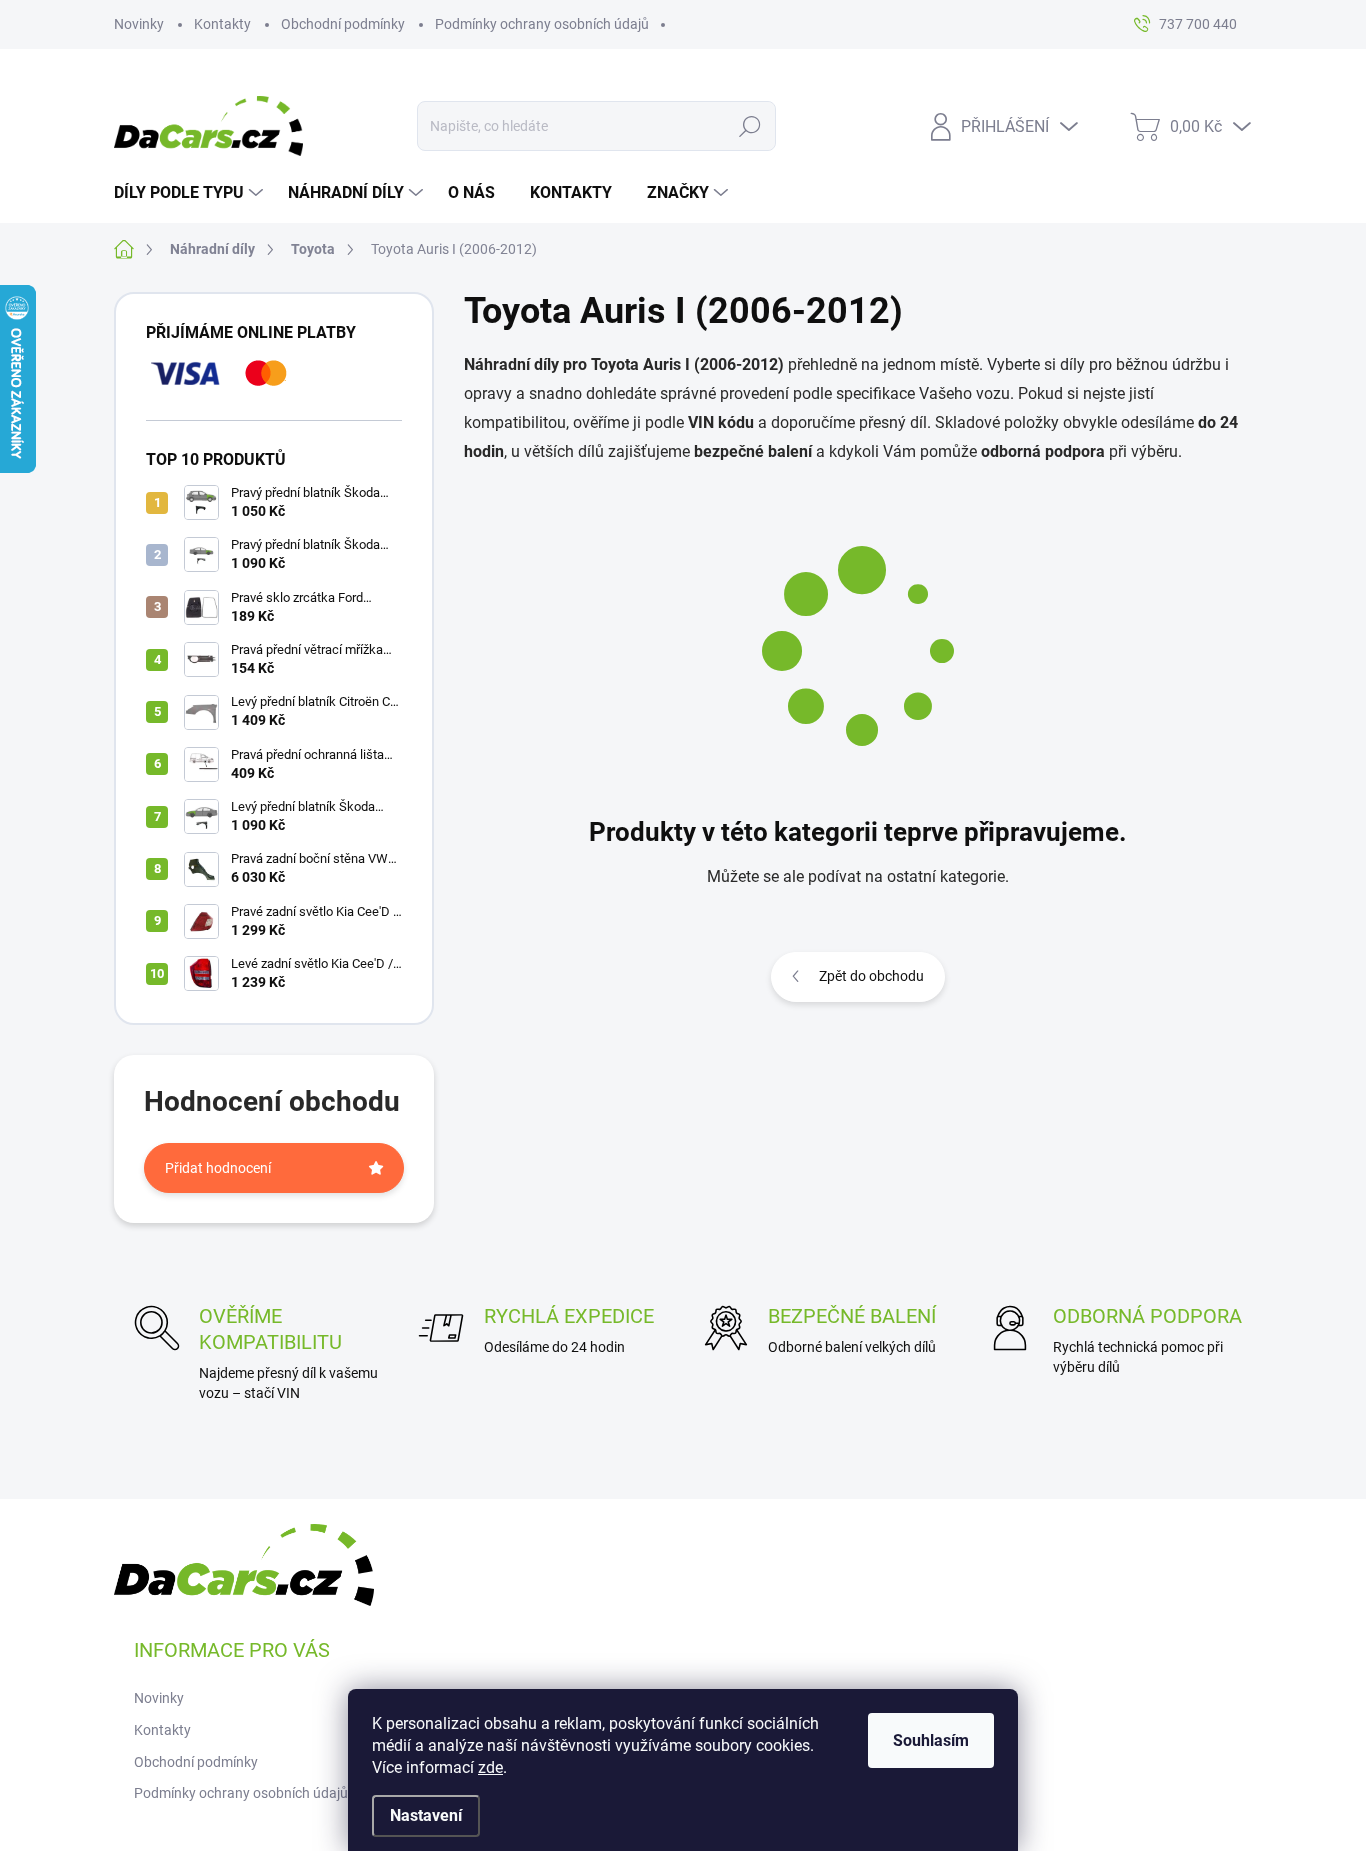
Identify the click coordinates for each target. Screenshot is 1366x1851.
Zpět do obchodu (871, 976)
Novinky (139, 24)
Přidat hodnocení (218, 1168)
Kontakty (222, 24)
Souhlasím (931, 1740)
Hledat (749, 126)
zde (490, 1767)
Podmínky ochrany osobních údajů (542, 24)
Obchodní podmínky (343, 24)
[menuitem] (191, 193)
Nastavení (426, 1815)
